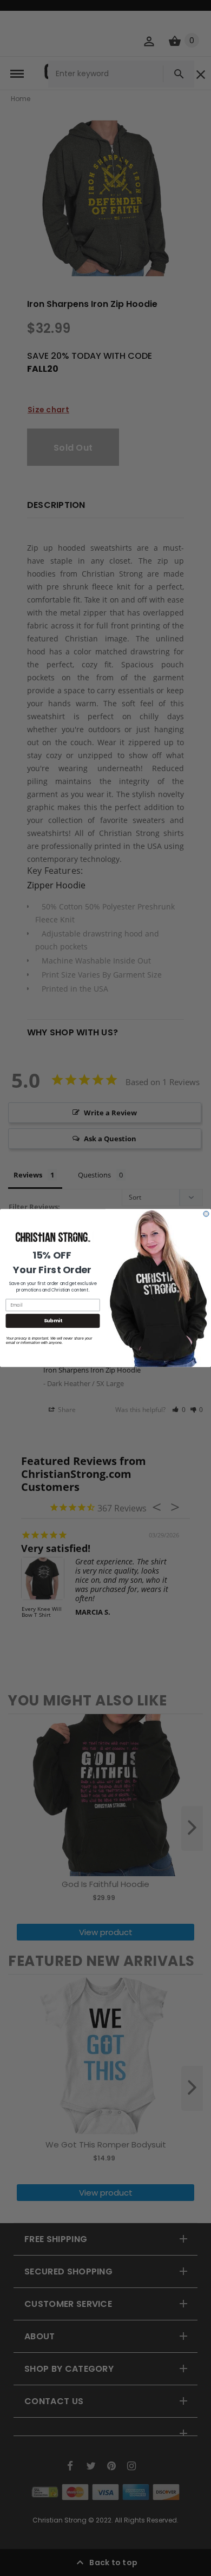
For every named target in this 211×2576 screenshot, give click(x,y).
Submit (53, 1321)
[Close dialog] (206, 1214)
